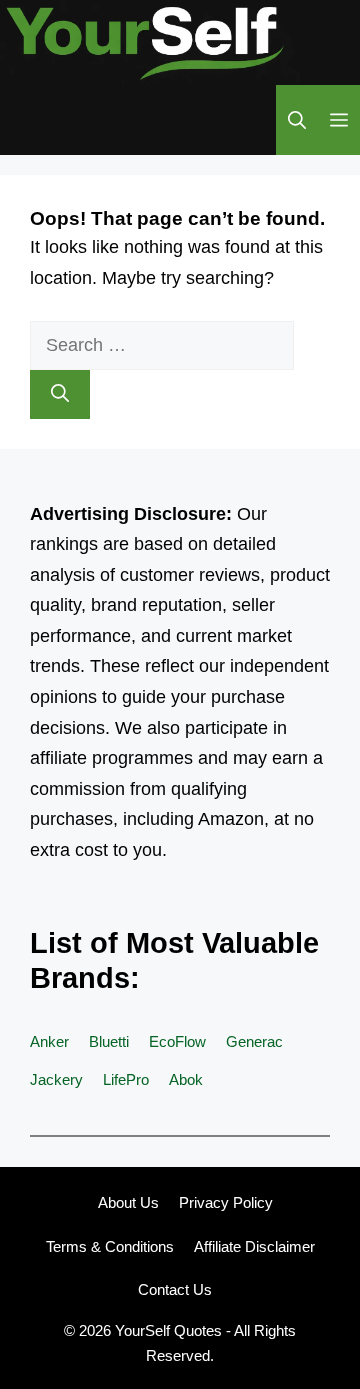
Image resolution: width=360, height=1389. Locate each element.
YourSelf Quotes (168, 1330)
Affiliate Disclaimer (254, 1246)
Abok (186, 1079)
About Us (128, 1202)
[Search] (60, 394)
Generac (254, 1041)
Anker (49, 1041)
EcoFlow (177, 1041)
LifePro (126, 1079)
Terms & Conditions (110, 1246)
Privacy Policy (226, 1202)
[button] (297, 120)
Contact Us (175, 1289)
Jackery (56, 1079)
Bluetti (109, 1041)
